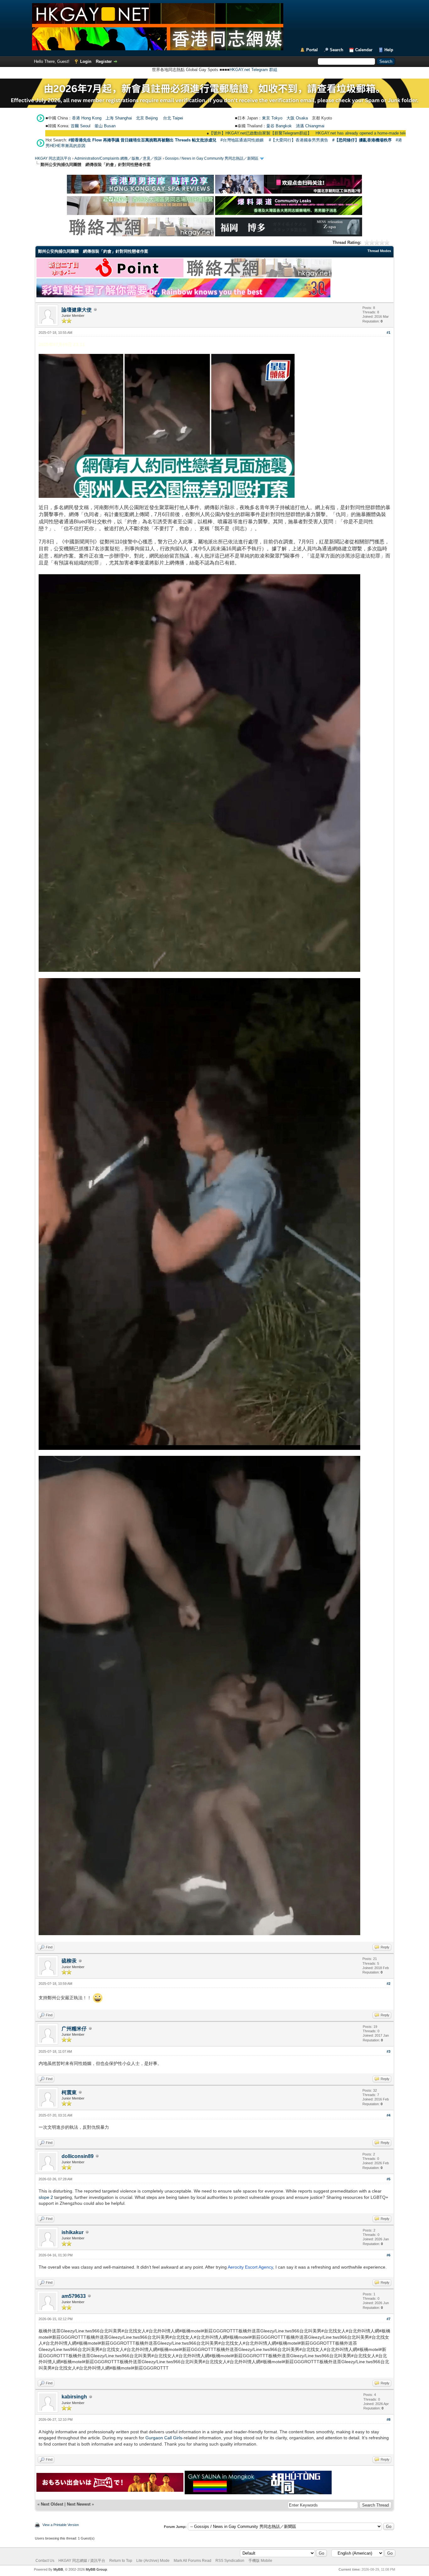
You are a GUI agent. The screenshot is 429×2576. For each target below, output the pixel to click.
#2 (388, 1984)
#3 (388, 2051)
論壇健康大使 (77, 310)
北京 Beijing (147, 118)
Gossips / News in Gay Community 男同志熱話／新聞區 (212, 158)
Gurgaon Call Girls (164, 2438)
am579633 (74, 2296)
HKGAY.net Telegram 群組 (253, 70)
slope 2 (46, 2197)
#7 (388, 2319)
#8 (388, 2419)
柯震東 (69, 2092)
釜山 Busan (105, 126)
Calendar (364, 50)
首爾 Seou (80, 126)
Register (104, 61)
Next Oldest (52, 2504)
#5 (388, 2179)
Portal (312, 50)
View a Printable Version (61, 2525)
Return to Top (121, 2561)
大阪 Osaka (297, 118)
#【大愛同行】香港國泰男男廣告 (299, 140)
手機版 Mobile (260, 2561)
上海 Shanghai (119, 118)
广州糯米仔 (74, 2029)
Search (337, 50)
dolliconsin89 (78, 2156)
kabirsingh (74, 2397)
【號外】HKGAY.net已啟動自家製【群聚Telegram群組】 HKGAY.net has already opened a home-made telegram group (244, 133)
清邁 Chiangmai (310, 126)
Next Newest (79, 2504)
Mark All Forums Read (193, 2561)
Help (389, 50)
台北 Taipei (173, 118)
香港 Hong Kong (87, 118)
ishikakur (73, 2232)
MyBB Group (96, 2569)
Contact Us (45, 2561)
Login (86, 61)
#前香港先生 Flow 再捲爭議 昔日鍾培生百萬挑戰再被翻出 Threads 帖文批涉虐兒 (142, 140)
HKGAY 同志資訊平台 (53, 158)
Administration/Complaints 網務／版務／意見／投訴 (118, 158)
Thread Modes (379, 251)
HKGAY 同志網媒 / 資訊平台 (82, 2561)
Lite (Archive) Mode (153, 2561)
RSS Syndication (230, 2561)
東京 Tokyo (272, 118)
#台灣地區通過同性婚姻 (242, 140)
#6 (388, 2255)
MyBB (58, 2569)
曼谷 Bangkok (279, 126)
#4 (388, 2115)
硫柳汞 (69, 1961)
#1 (388, 333)
